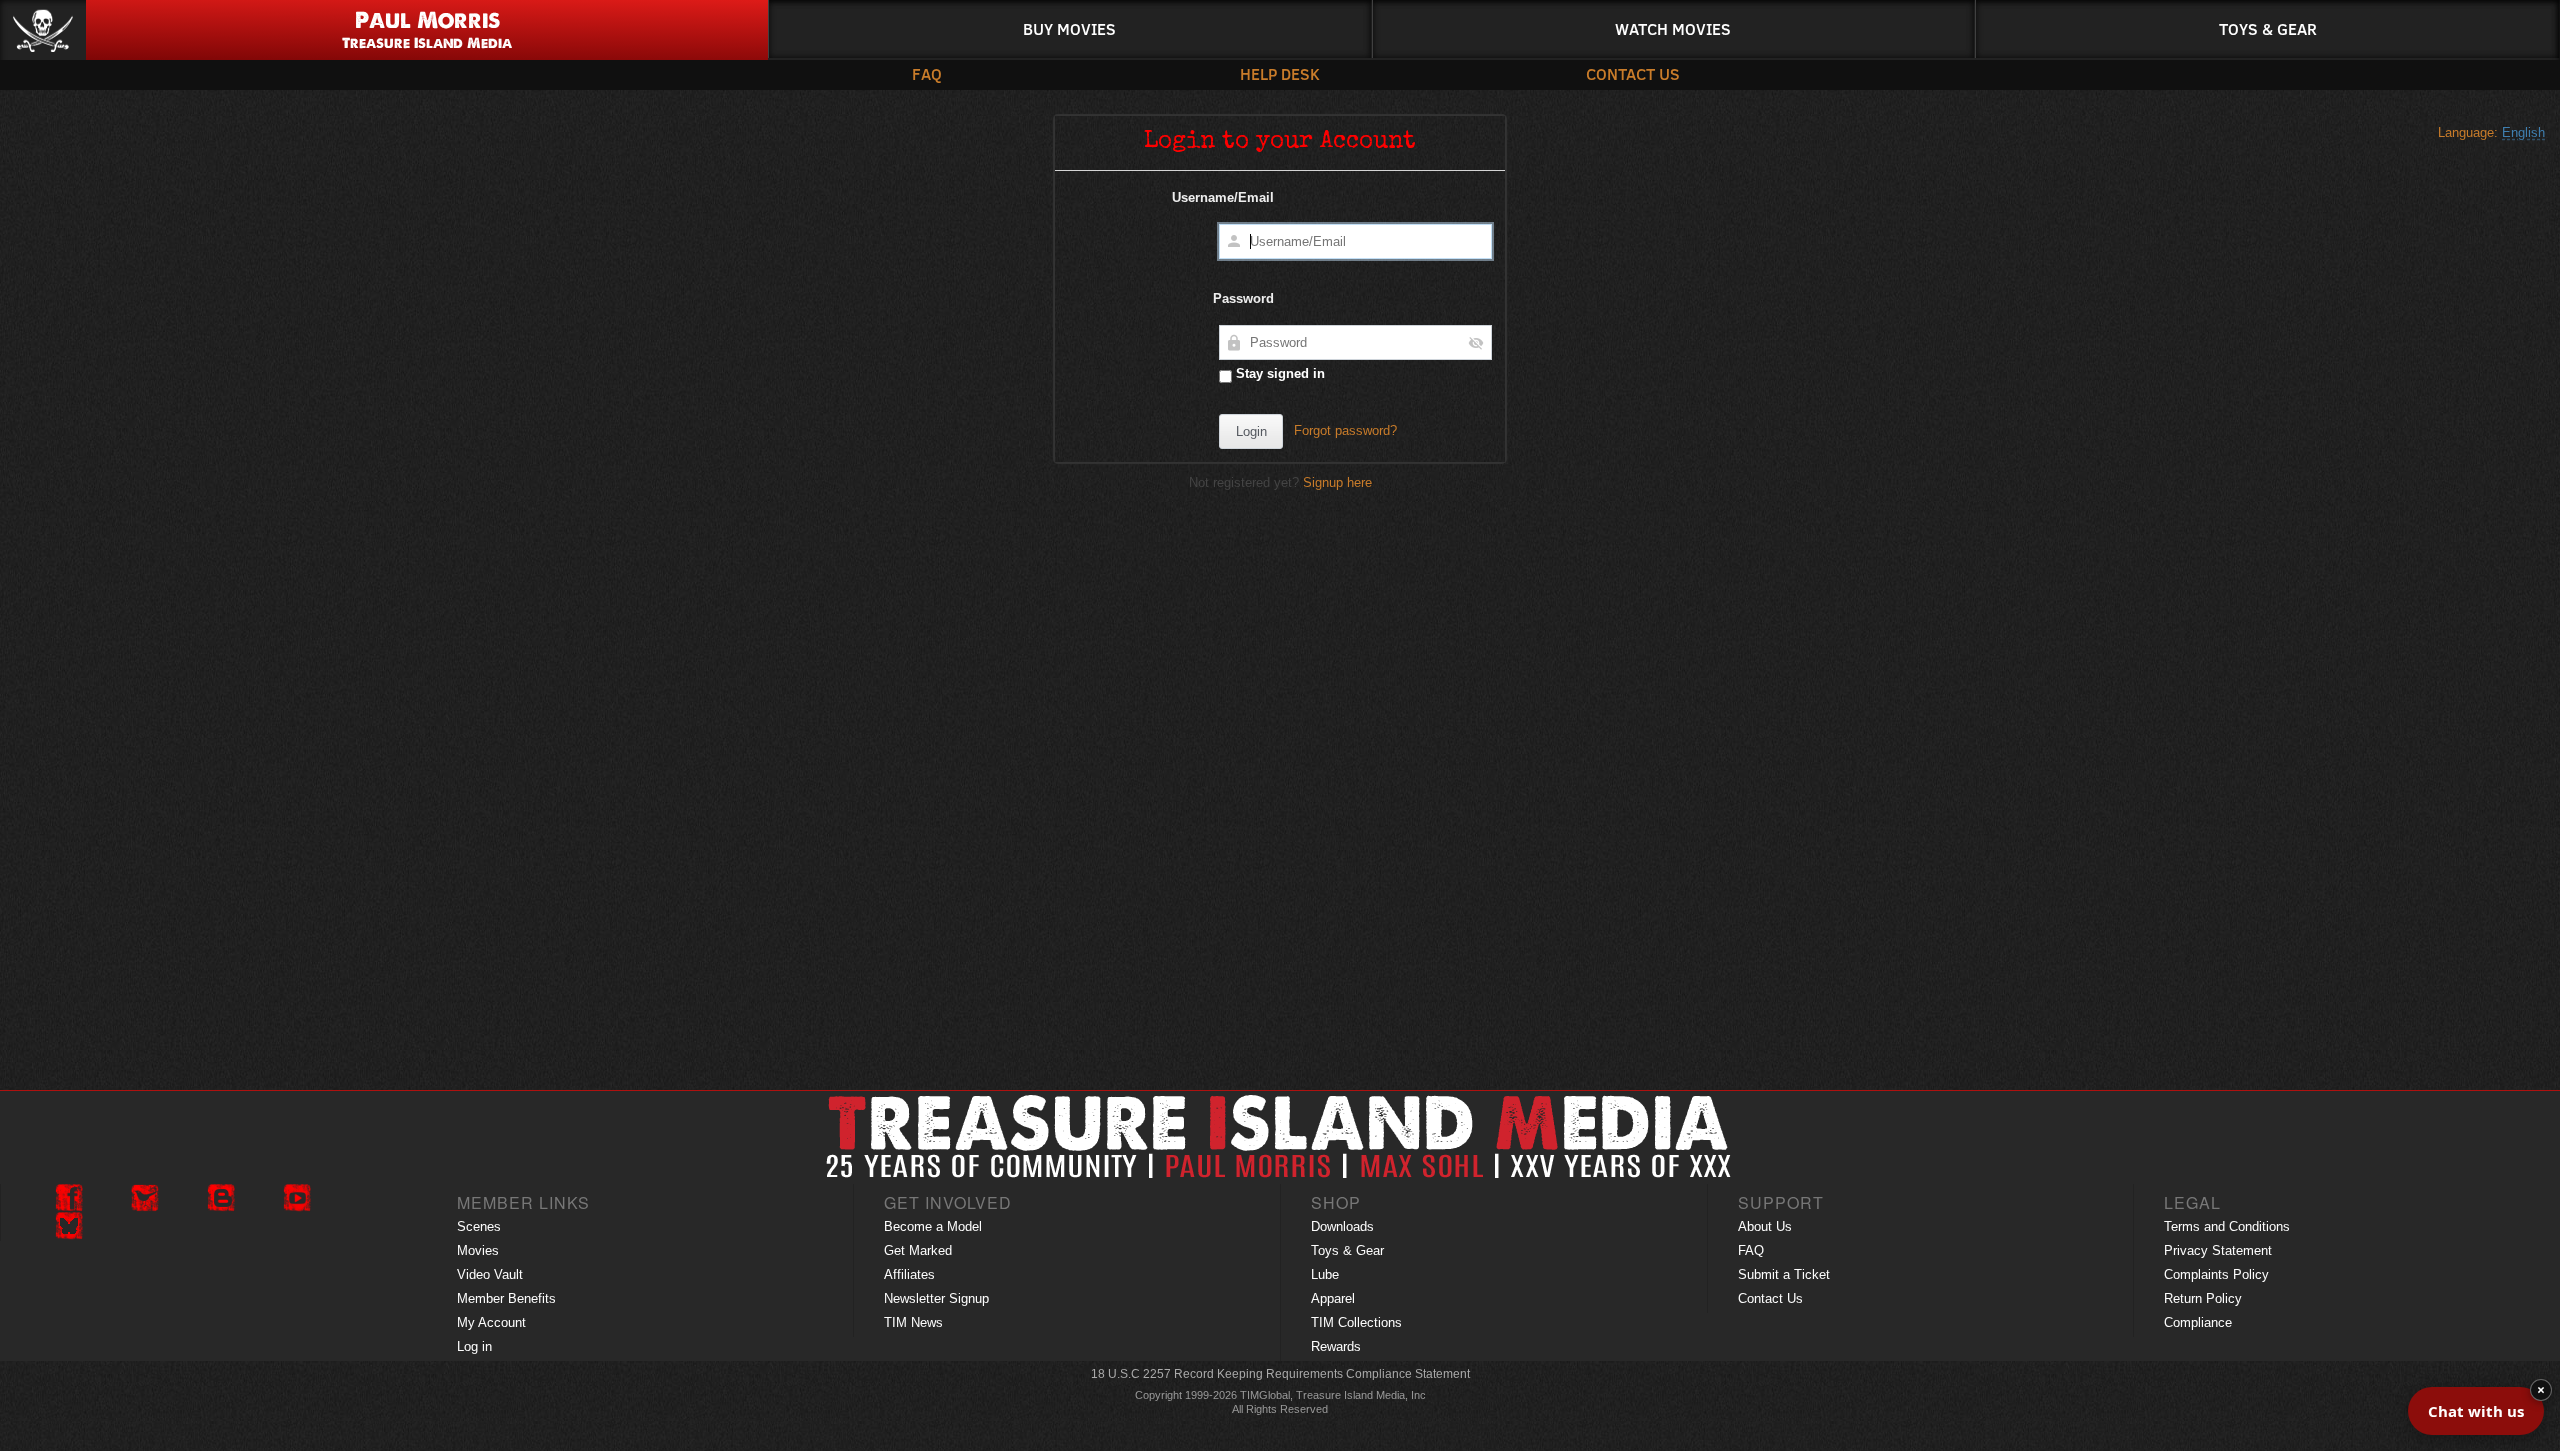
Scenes (479, 1226)
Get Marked (918, 1250)
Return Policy (2203, 1298)
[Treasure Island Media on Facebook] (69, 1198)
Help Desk (1280, 73)
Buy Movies (1069, 28)
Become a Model (933, 1226)
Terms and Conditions (2227, 1226)
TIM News (913, 1322)
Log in (474, 1346)
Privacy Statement (2218, 1250)
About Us (1765, 1226)
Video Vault (490, 1274)
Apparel (1333, 1298)
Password (1243, 298)
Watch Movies (1673, 28)
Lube (1325, 1274)
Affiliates (909, 1274)
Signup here (1337, 482)
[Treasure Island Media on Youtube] (297, 1198)
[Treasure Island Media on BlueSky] (69, 1226)
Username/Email (1223, 197)
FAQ (927, 73)
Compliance (2198, 1322)
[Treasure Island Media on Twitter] (145, 1198)
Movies (478, 1250)
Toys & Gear (2268, 28)
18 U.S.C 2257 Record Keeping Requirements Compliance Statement (1280, 1374)
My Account (491, 1322)
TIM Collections (1356, 1322)
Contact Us (1633, 73)
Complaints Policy (2216, 1274)
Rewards (1336, 1346)
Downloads (1342, 1226)
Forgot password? (1345, 430)
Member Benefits (506, 1298)
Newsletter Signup (936, 1298)
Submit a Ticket (1784, 1274)
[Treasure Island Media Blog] (221, 1198)
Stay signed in (1278, 373)
